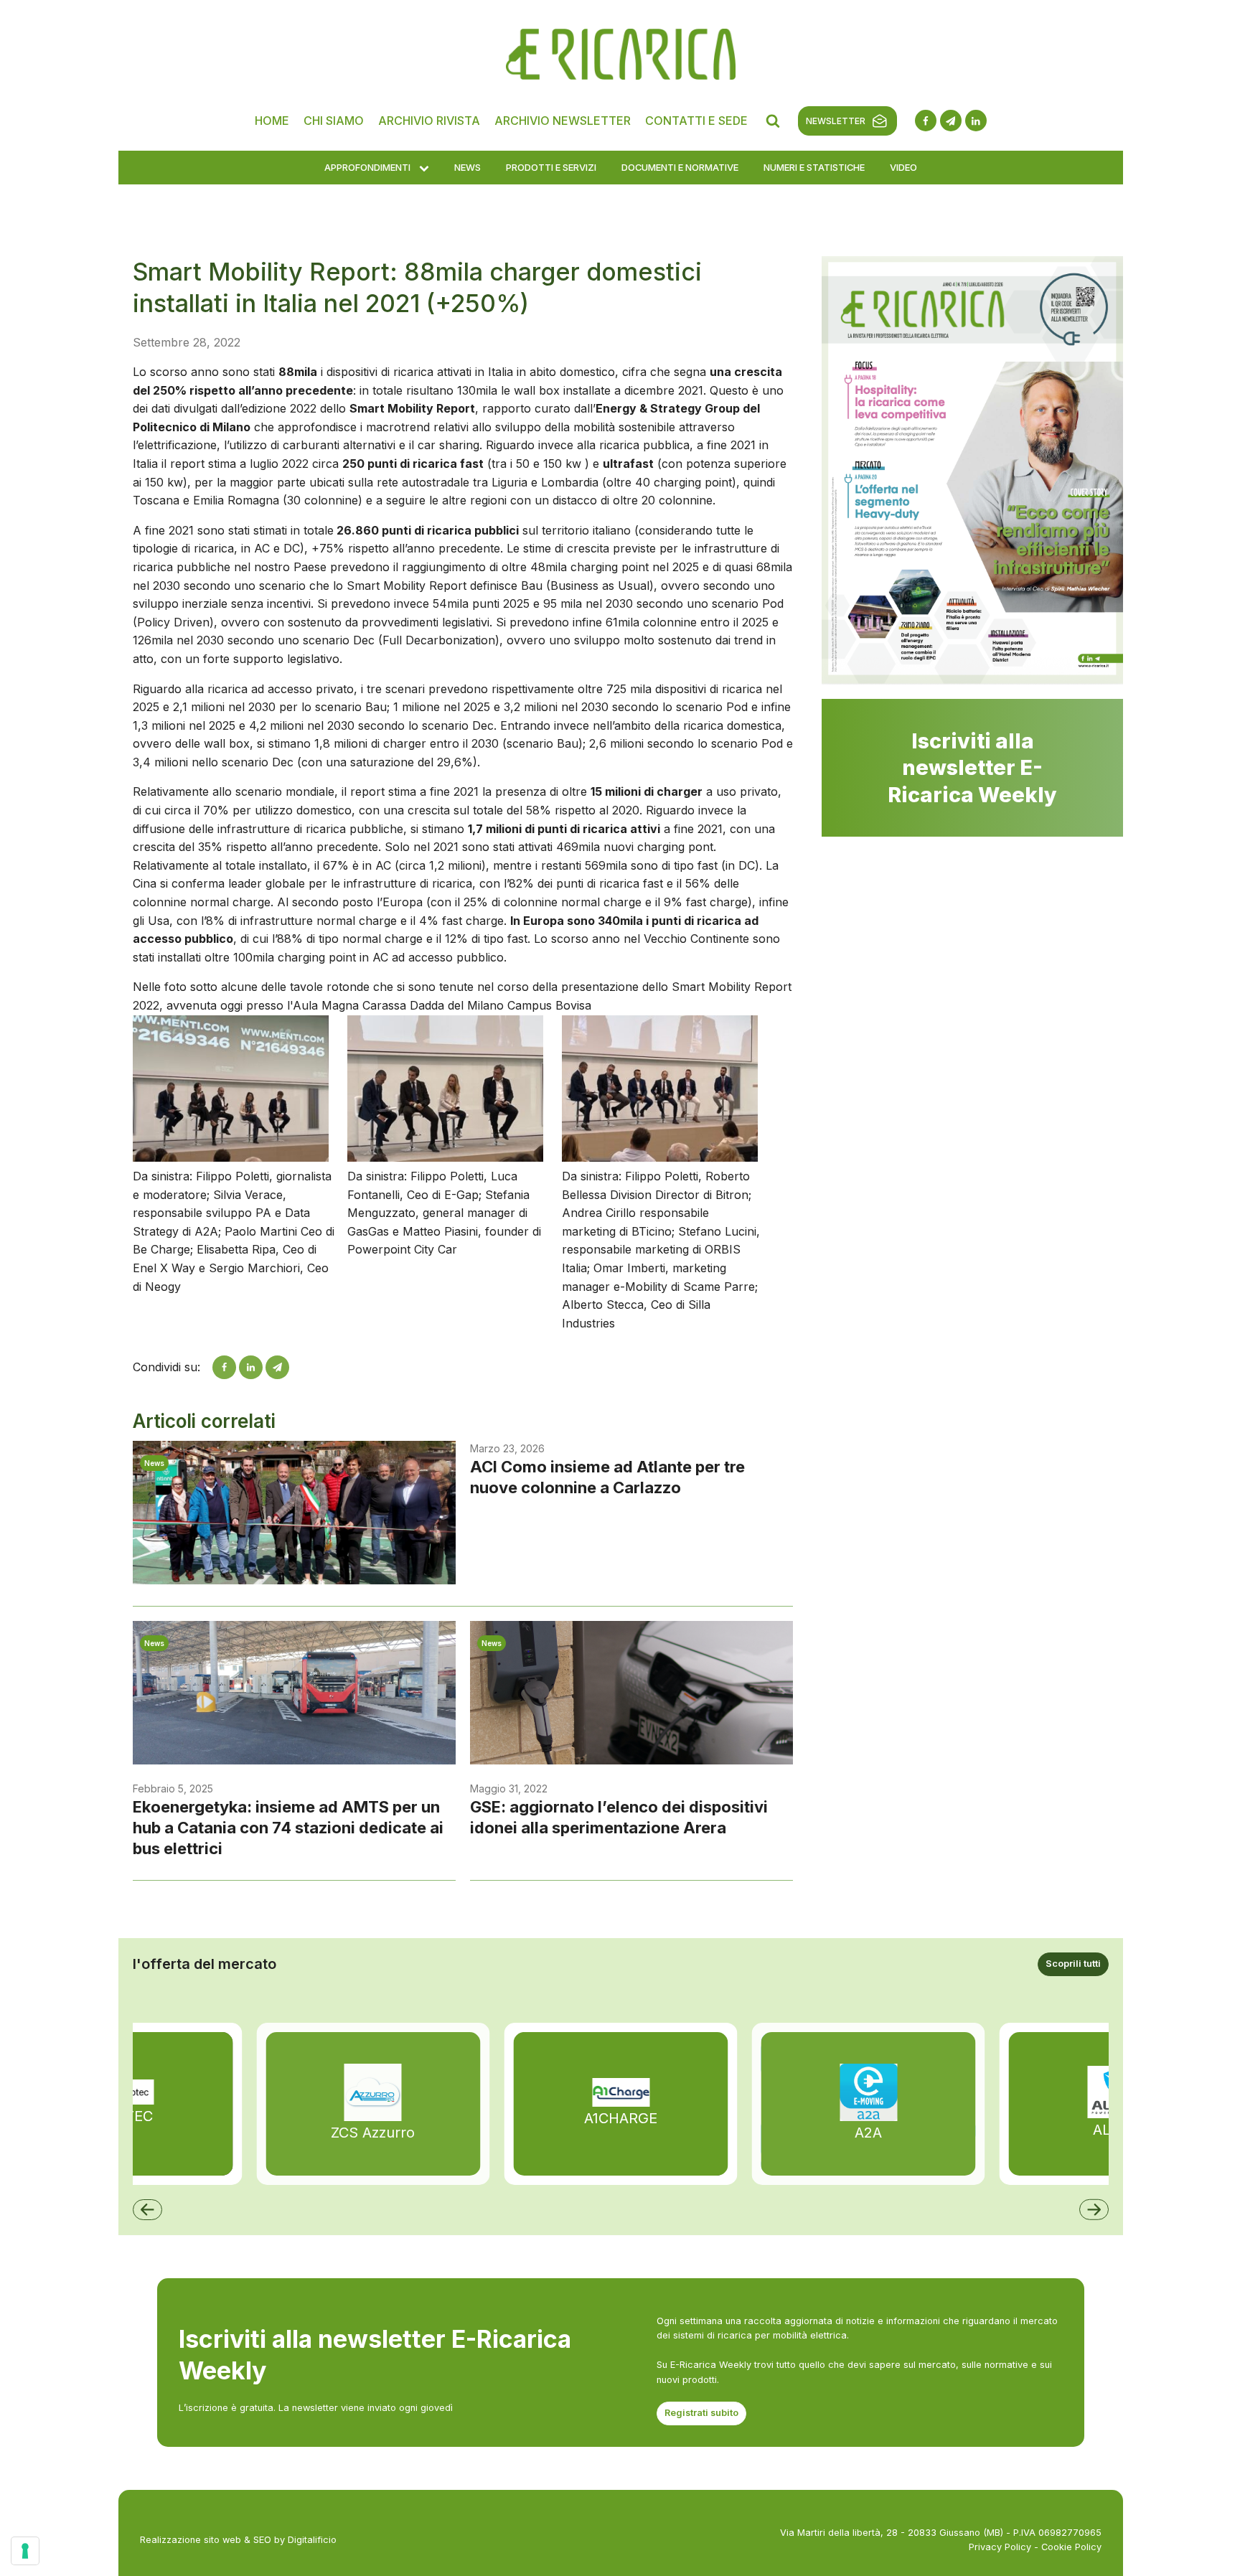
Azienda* (647, 426)
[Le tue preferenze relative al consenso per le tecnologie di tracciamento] (25, 2551)
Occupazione (450, 481)
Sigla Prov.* (653, 591)
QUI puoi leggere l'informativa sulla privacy (620, 305)
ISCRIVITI (620, 870)
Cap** (433, 591)
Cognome (442, 426)
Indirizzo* (441, 536)
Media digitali (449, 700)
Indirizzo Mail (450, 371)
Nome (639, 371)
